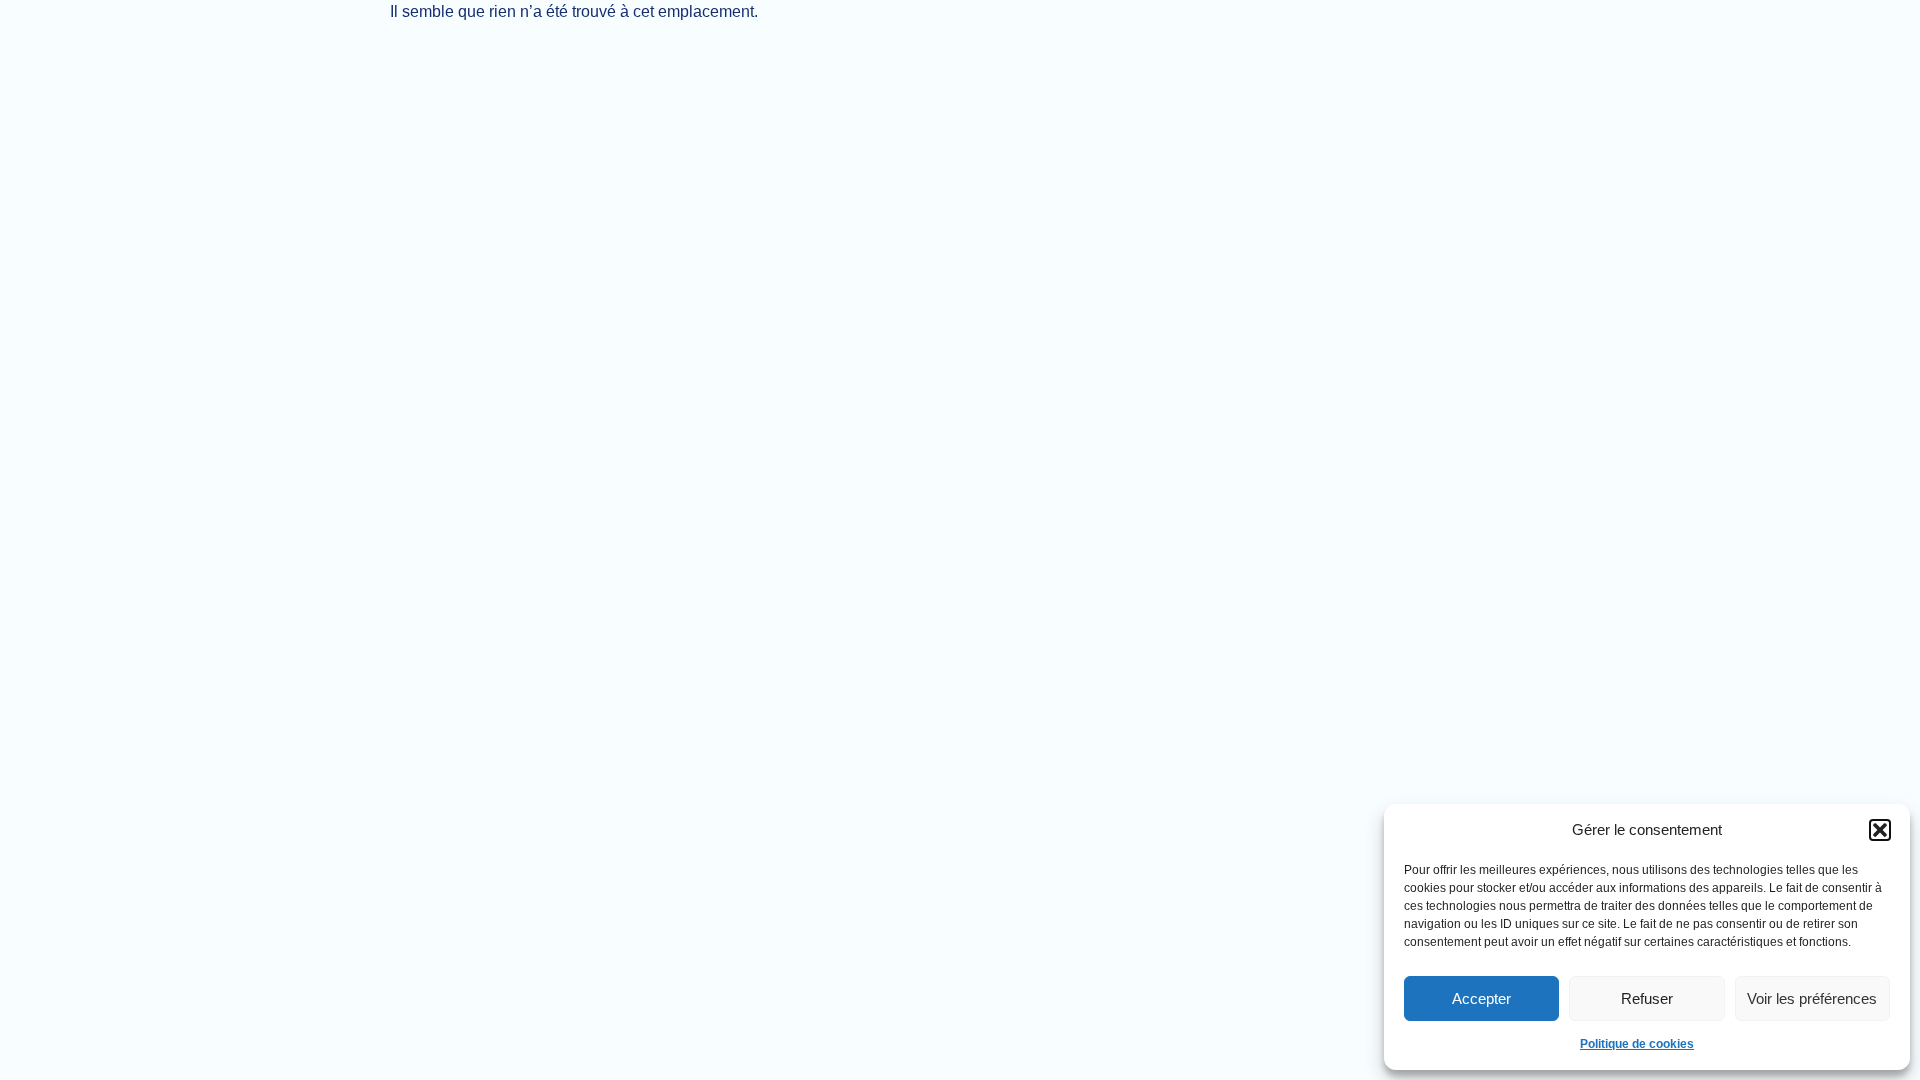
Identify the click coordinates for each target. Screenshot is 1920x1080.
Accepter (1481, 998)
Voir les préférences (1812, 998)
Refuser (1647, 998)
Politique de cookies (1637, 1044)
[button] (1880, 830)
